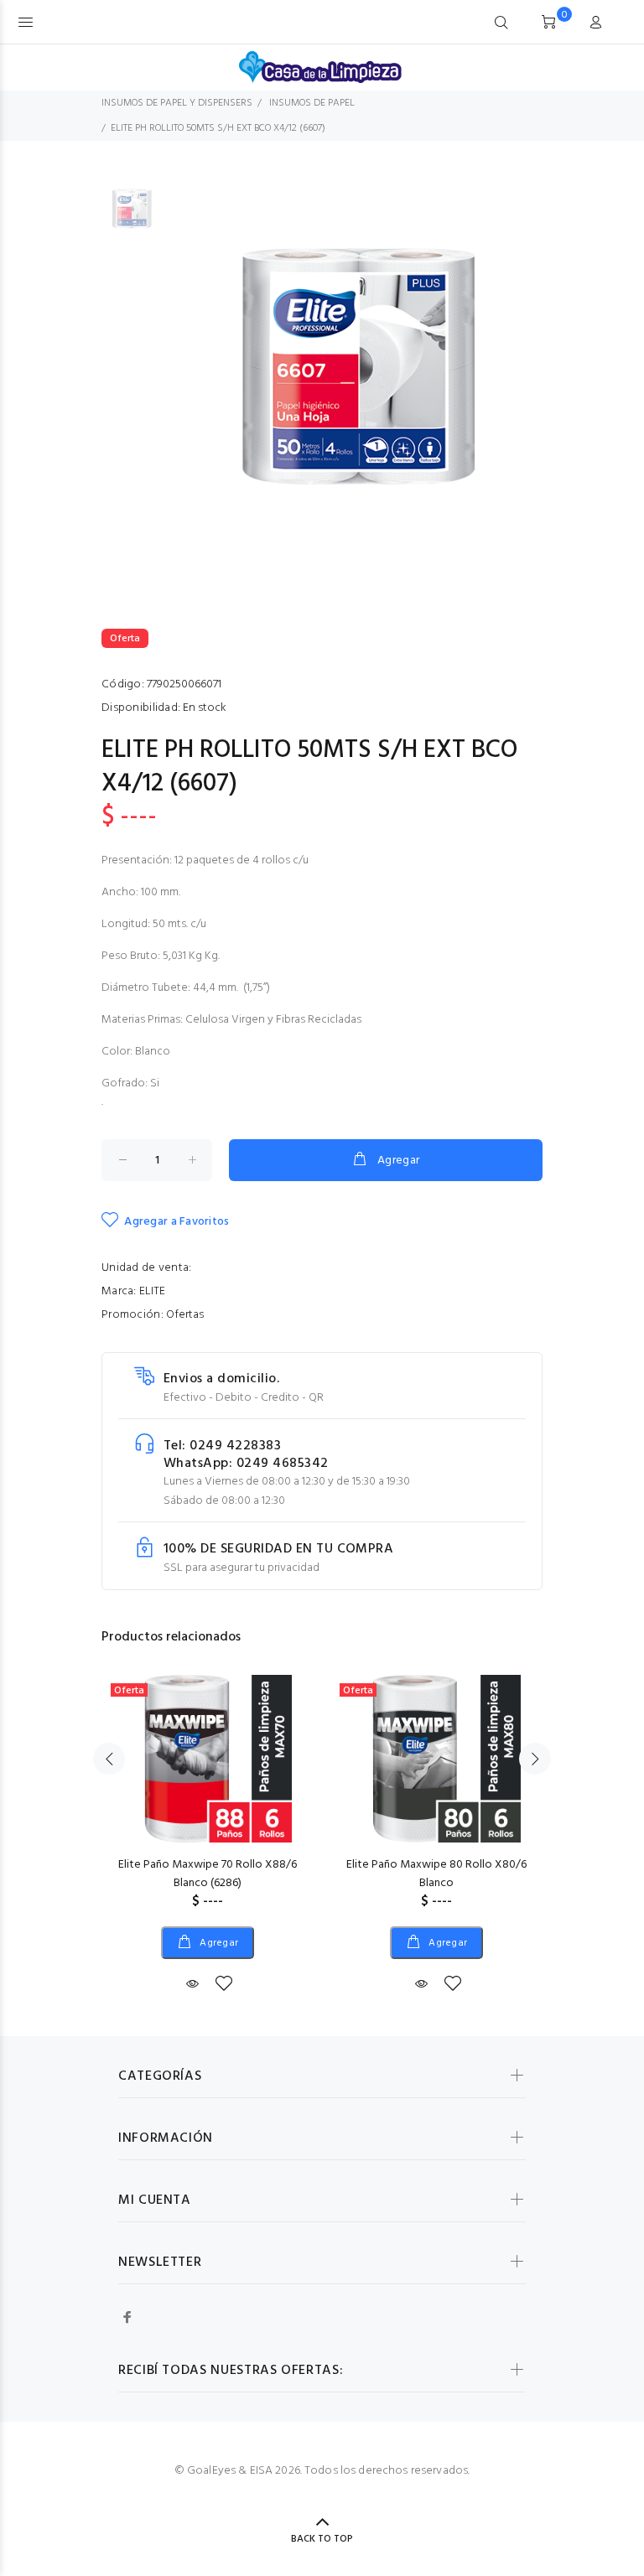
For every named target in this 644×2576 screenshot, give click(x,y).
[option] (132, 216)
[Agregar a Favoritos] (224, 1985)
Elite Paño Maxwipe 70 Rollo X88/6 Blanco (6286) (208, 1874)
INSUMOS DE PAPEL (312, 103)
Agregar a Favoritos (177, 1222)
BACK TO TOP (322, 2539)
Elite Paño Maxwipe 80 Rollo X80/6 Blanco (436, 1874)
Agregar (399, 1161)
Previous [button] (109, 1759)
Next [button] (535, 1759)
